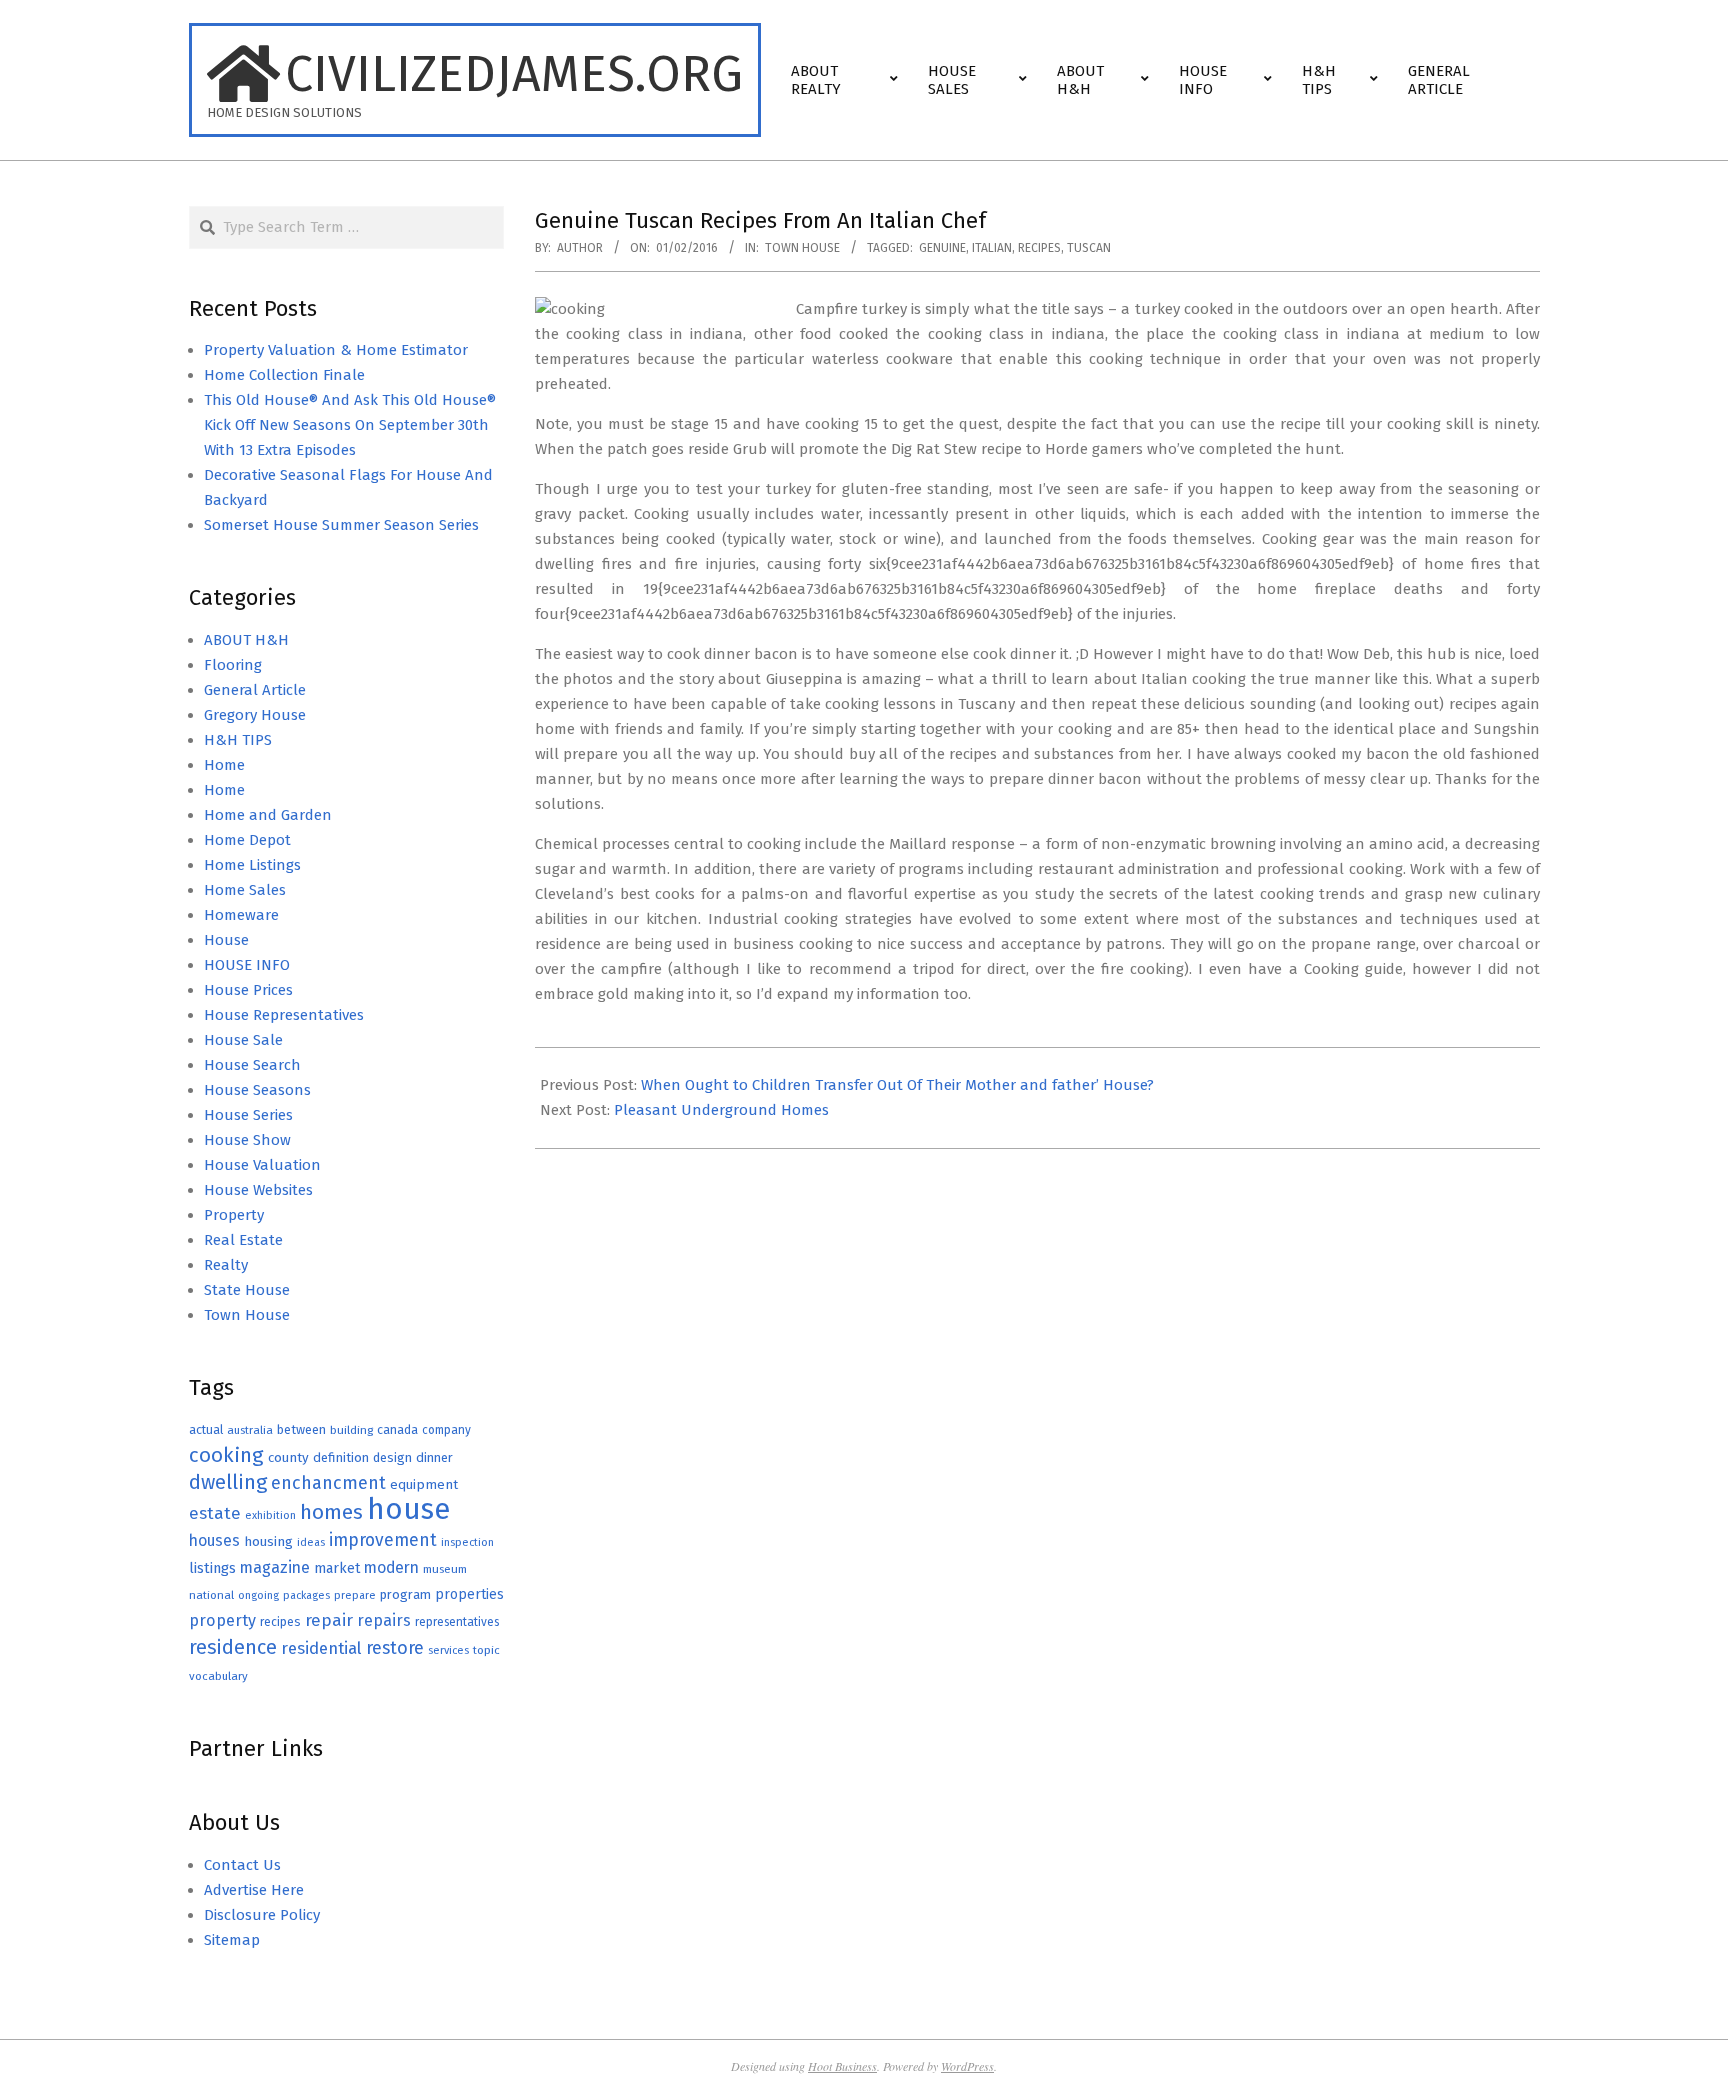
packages (306, 1595)
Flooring (233, 665)
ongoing (258, 1595)
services (448, 1650)
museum (445, 1569)
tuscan (1089, 248)
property (222, 1620)
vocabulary (218, 1676)
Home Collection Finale (284, 375)
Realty (226, 1265)
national (211, 1595)
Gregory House (255, 715)
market (337, 1568)
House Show (247, 1140)
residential (321, 1648)
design (392, 1457)
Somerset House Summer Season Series (341, 525)
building (351, 1430)
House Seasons (257, 1090)
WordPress (967, 2066)
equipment (424, 1484)
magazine (275, 1567)
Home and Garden (268, 815)
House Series (248, 1115)
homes (331, 1512)
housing (268, 1541)
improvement (383, 1540)
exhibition (270, 1515)
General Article (255, 690)
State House (247, 1290)
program (405, 1594)
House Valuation (262, 1165)
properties (469, 1594)
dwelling (228, 1482)
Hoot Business (842, 2066)
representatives (457, 1622)
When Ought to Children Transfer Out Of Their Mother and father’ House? (897, 1085)
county (288, 1457)
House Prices (248, 990)
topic (486, 1650)
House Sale (243, 1040)
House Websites (258, 1190)
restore (395, 1648)
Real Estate (243, 1240)
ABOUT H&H (246, 640)
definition (341, 1457)
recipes (1039, 248)
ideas (311, 1542)
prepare (355, 1595)
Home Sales (245, 890)
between (301, 1429)
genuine (942, 248)
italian (992, 248)
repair (329, 1620)
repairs (384, 1620)
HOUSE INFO (247, 965)
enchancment (328, 1483)
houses (214, 1540)
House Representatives (284, 1015)
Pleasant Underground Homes (721, 1110)
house (408, 1509)
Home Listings (252, 865)
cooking (226, 1455)
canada (397, 1429)
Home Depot (247, 840)
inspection (467, 1542)
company (446, 1430)
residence (233, 1647)
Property (234, 1215)
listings (212, 1568)
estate (215, 1513)
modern (391, 1567)
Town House (802, 248)
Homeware (241, 915)
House (226, 940)
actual (206, 1429)
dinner (434, 1457)
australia (250, 1430)
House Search (252, 1065)
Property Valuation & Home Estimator (336, 350)
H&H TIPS (238, 740)
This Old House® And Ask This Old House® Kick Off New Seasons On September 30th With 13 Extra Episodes (350, 425)
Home (224, 765)
